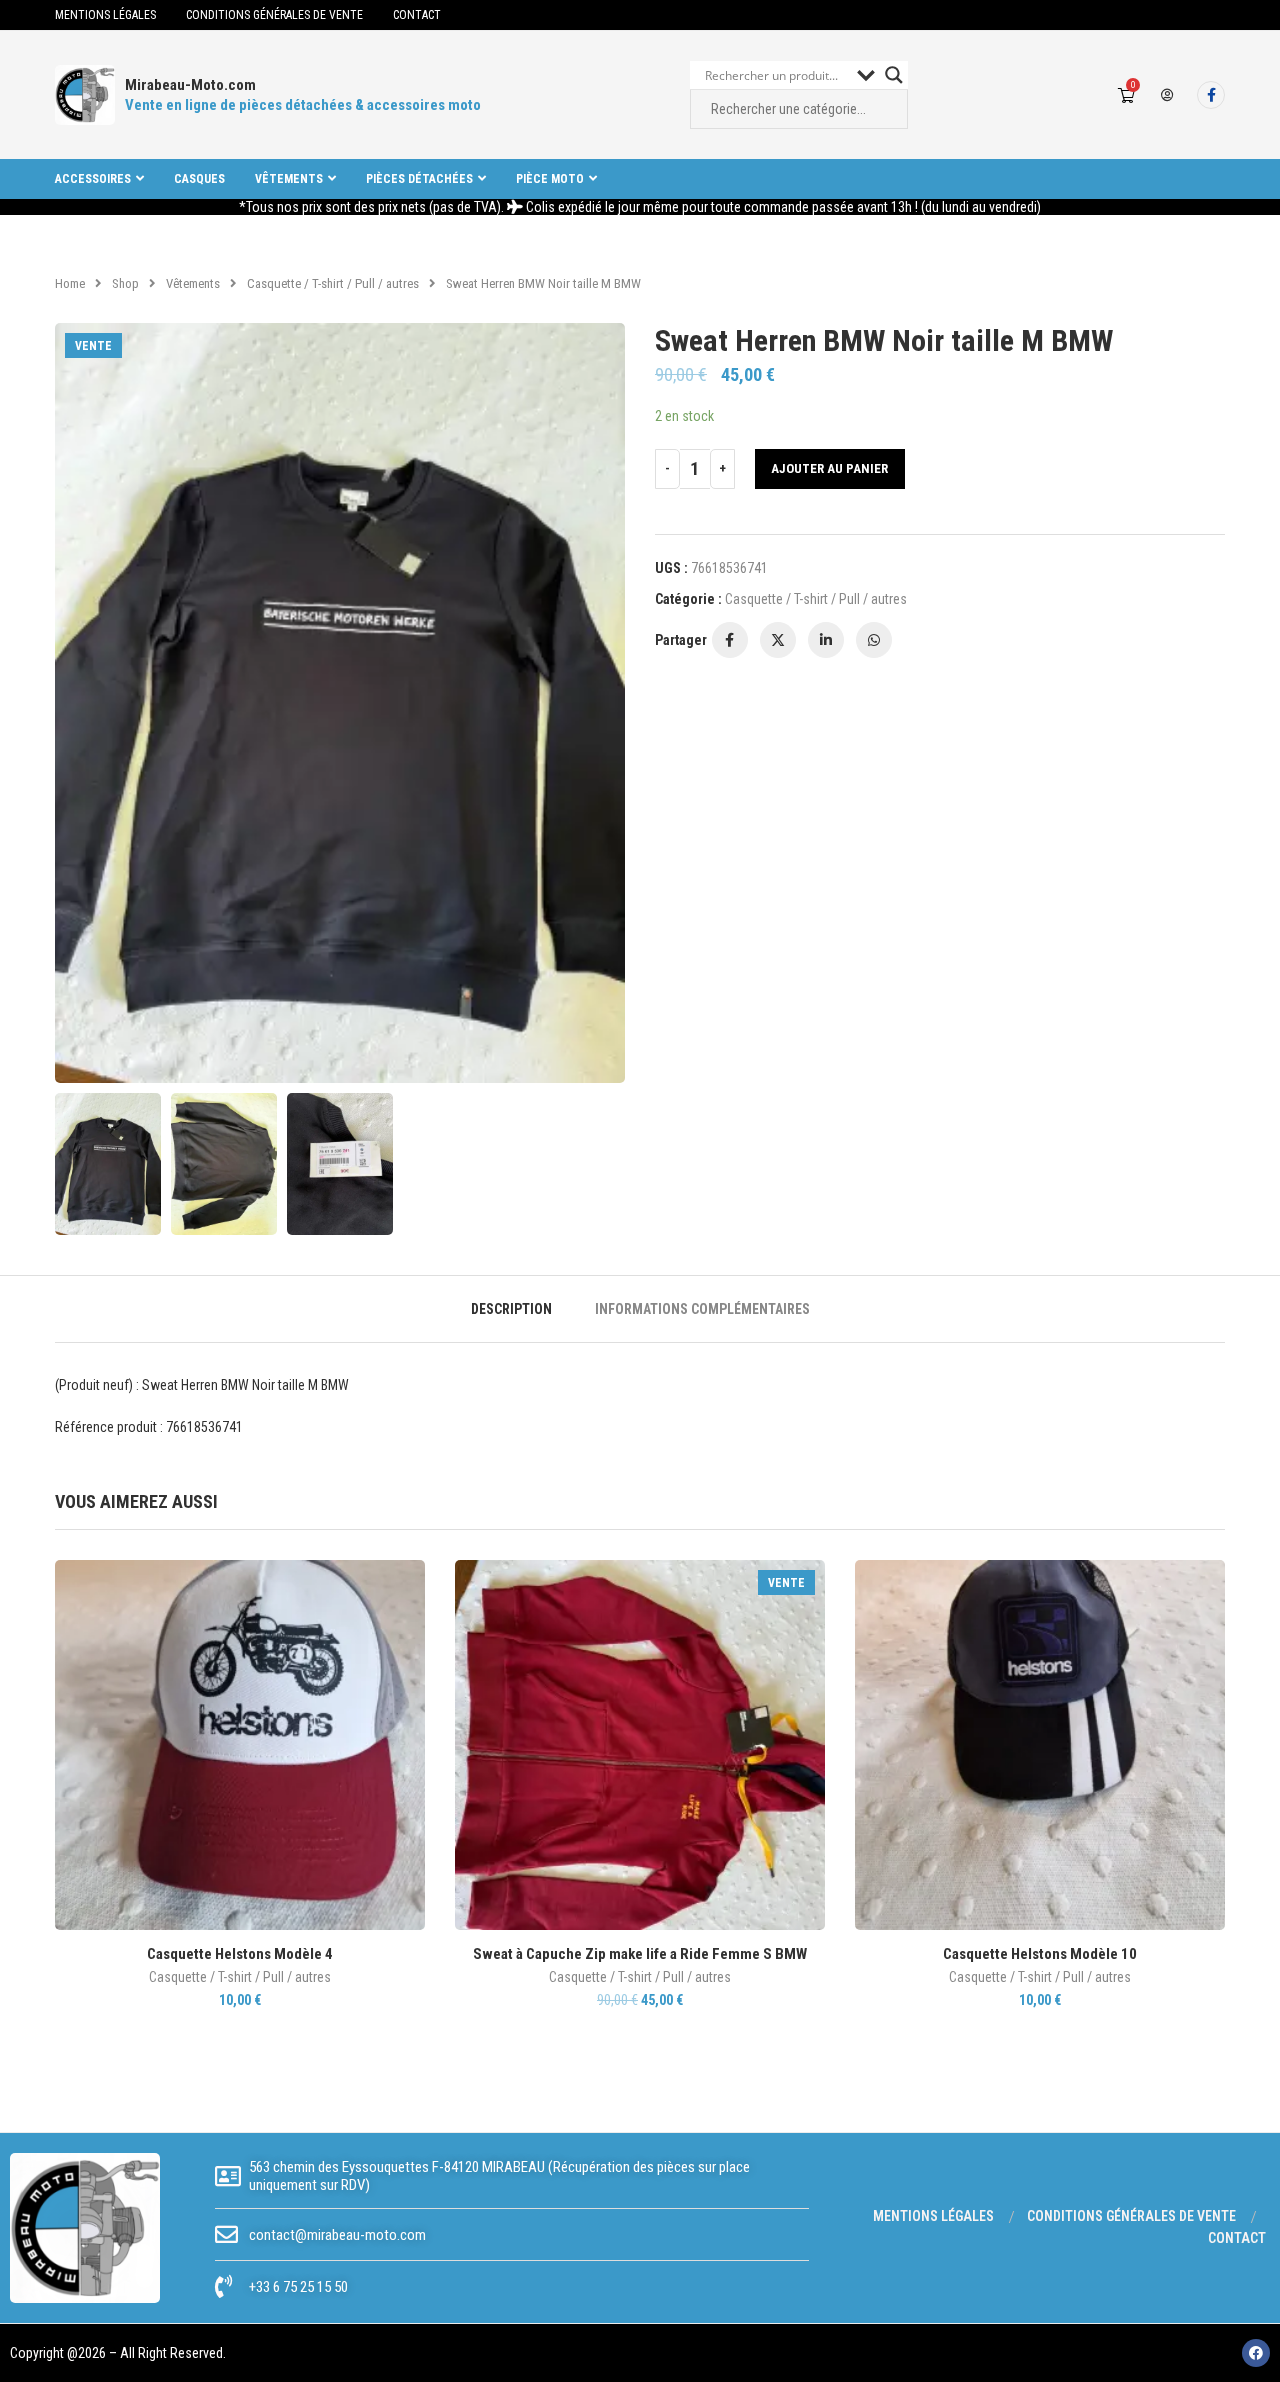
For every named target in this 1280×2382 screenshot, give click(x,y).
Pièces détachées (419, 179)
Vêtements (289, 179)
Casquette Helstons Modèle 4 (240, 1954)
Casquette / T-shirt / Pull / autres (333, 283)
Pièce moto (550, 179)
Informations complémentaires (702, 1309)
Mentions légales (105, 15)
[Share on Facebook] (730, 640)
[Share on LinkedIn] (826, 640)
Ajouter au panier (829, 468)
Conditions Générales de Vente (274, 15)
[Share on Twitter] (778, 640)
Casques (199, 179)
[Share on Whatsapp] (874, 640)
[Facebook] (1211, 95)
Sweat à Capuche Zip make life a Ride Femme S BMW (640, 1954)
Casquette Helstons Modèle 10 (1040, 1954)
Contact (417, 15)
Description (511, 1309)
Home (70, 283)
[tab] (511, 1309)
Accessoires (93, 179)
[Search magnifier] (894, 75)
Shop (125, 283)
